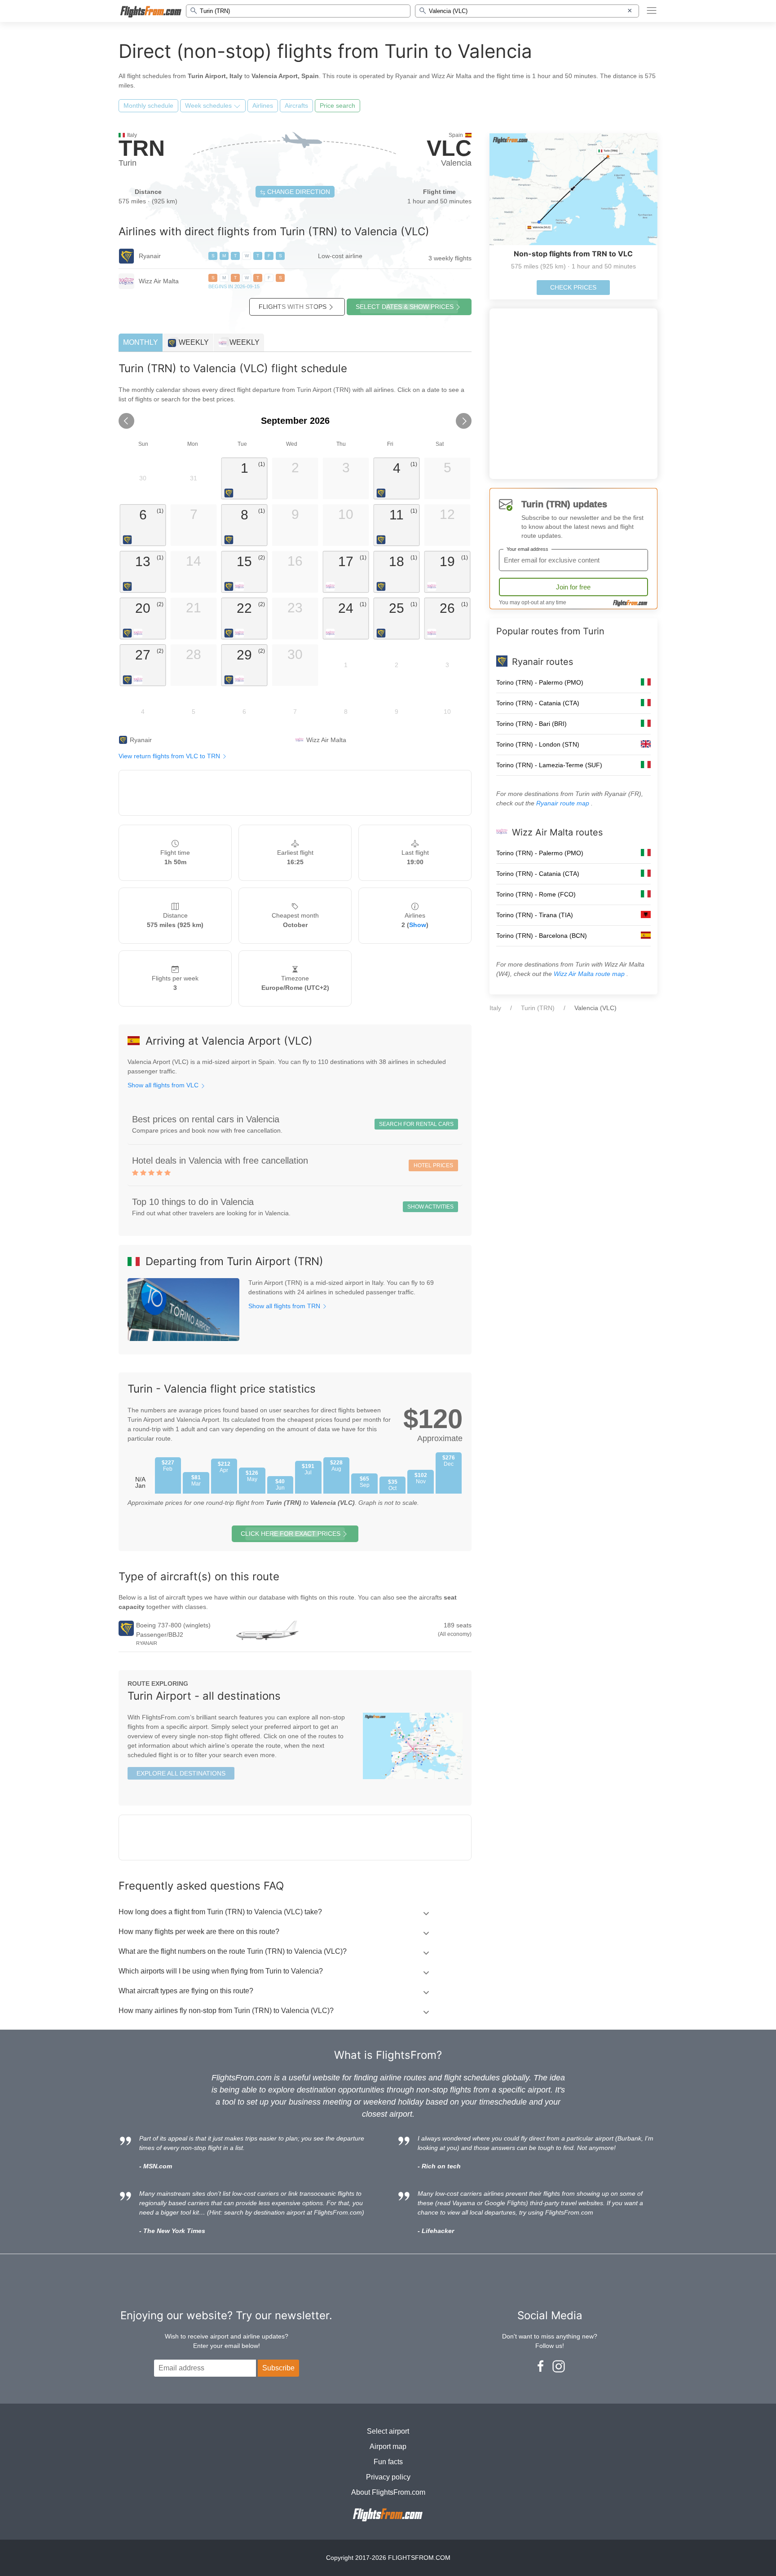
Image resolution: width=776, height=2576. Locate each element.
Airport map (388, 2446)
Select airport (388, 2431)
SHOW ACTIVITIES (430, 1207)
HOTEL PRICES (433, 1165)
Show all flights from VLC (164, 1085)
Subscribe (278, 2368)
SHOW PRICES (405, 307)
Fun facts (388, 2462)
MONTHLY (141, 342)
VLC (449, 148)
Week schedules (209, 106)
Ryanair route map (564, 803)
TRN (142, 148)
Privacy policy (388, 2477)
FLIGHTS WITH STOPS (293, 307)
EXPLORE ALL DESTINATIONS (181, 1773)
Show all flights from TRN (285, 1306)
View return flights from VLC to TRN (170, 756)
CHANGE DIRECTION (298, 192)
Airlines (263, 106)
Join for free (573, 587)
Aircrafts (296, 106)
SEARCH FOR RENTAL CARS (416, 1124)
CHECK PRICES (573, 287)
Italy (495, 1008)
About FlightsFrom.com (388, 2492)
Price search (337, 106)
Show (418, 925)
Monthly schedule (148, 106)
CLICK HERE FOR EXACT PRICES (291, 1534)
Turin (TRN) (538, 1008)
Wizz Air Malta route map (590, 974)
